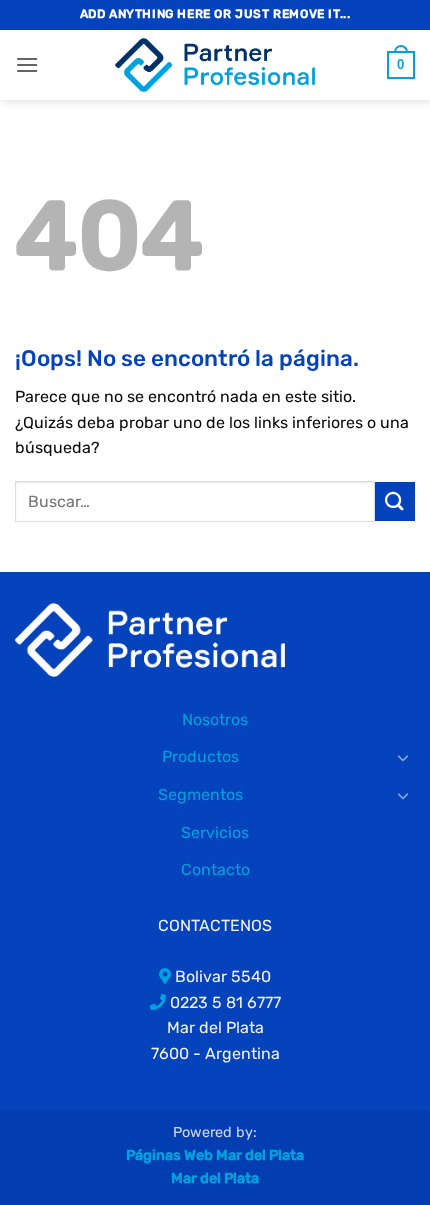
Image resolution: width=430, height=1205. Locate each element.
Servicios (215, 832)
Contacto (215, 869)
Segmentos (200, 794)
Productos (200, 756)
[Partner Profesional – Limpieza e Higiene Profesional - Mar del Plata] (215, 65)
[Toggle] (403, 757)
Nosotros (215, 719)
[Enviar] (395, 501)
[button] (27, 64)
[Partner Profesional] (150, 638)
